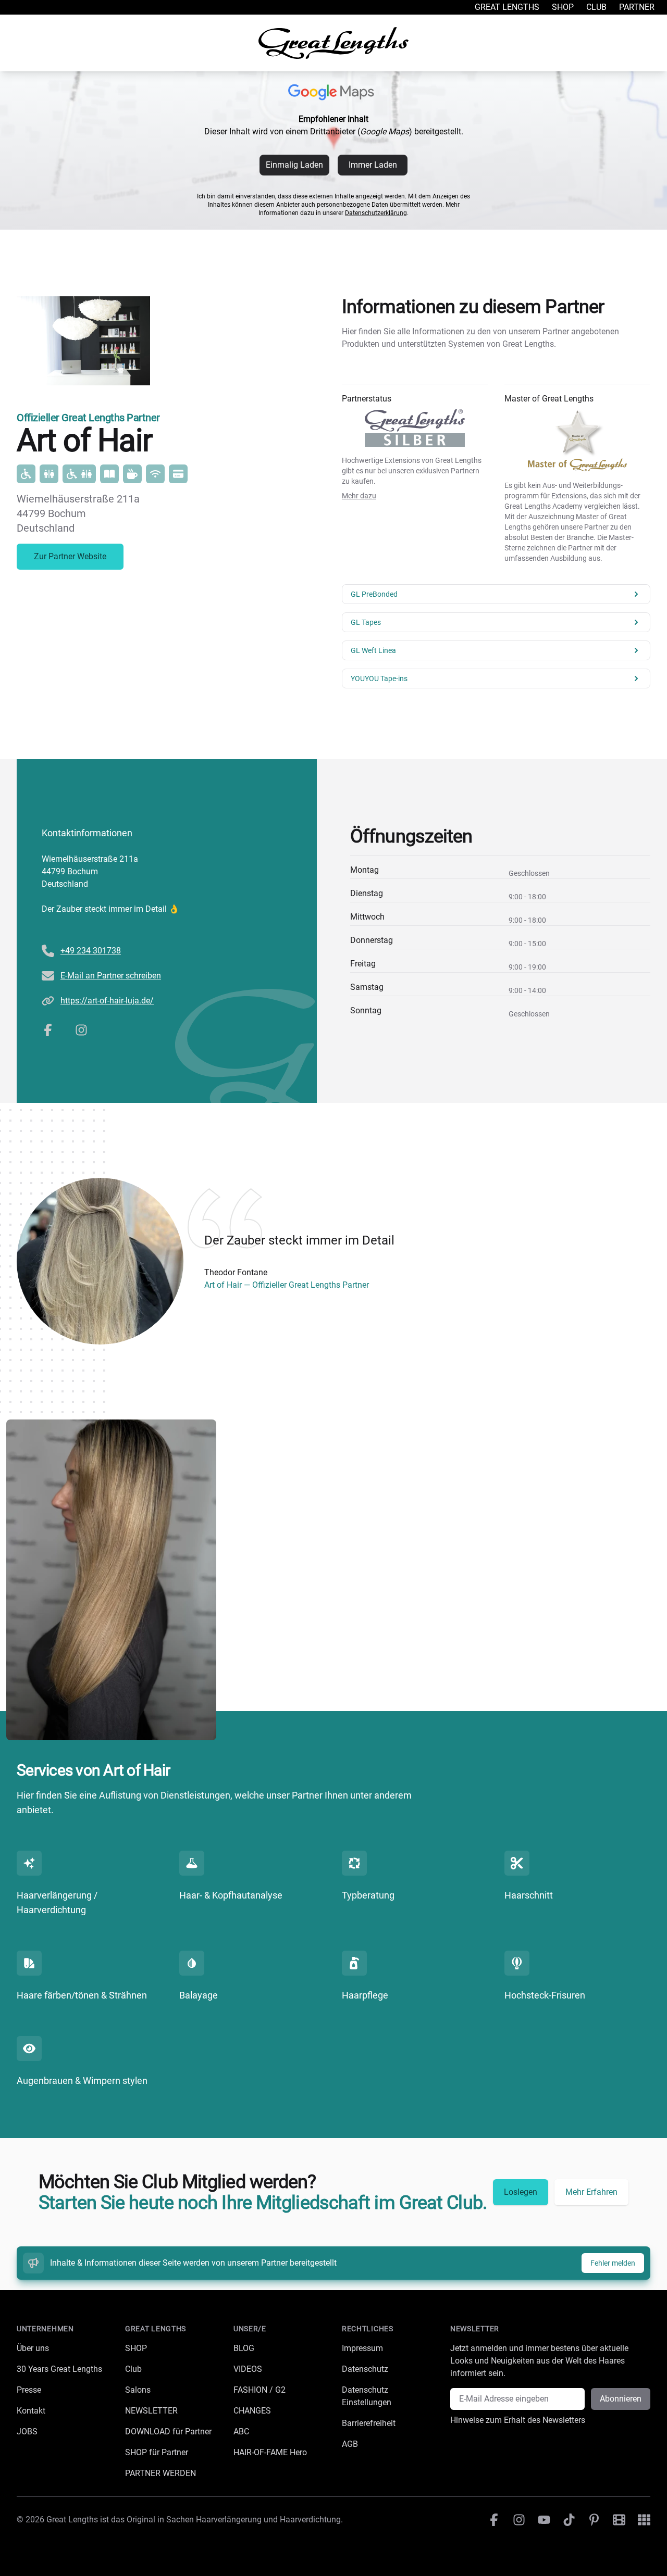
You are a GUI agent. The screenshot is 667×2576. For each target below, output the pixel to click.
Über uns (33, 2348)
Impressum (362, 2348)
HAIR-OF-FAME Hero (270, 2452)
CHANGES (252, 2411)
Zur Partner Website (70, 556)
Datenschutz (365, 2369)
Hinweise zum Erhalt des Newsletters (518, 2420)
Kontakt (31, 2411)
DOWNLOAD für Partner (168, 2432)
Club (596, 7)
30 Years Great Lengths (59, 2369)
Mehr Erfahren (591, 2192)
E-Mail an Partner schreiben (111, 976)
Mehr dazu (359, 496)
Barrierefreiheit (369, 2423)
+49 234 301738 (91, 951)
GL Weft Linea (373, 650)
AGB (350, 2444)
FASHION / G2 (260, 2390)
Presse (29, 2390)
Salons (138, 2390)
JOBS (27, 2432)
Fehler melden (613, 2263)
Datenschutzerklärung (376, 213)
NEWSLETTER (151, 2411)
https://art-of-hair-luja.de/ (107, 1001)
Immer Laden (373, 165)
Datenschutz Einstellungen (367, 2396)
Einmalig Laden (294, 165)
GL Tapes (366, 622)
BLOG (244, 2348)
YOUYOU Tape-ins (379, 678)
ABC (241, 2432)
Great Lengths (507, 7)
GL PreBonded (374, 594)
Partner (637, 7)
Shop (563, 7)
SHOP (136, 2348)
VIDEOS (248, 2369)
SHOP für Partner (157, 2452)
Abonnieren (621, 2399)
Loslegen (521, 2192)
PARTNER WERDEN (160, 2473)
